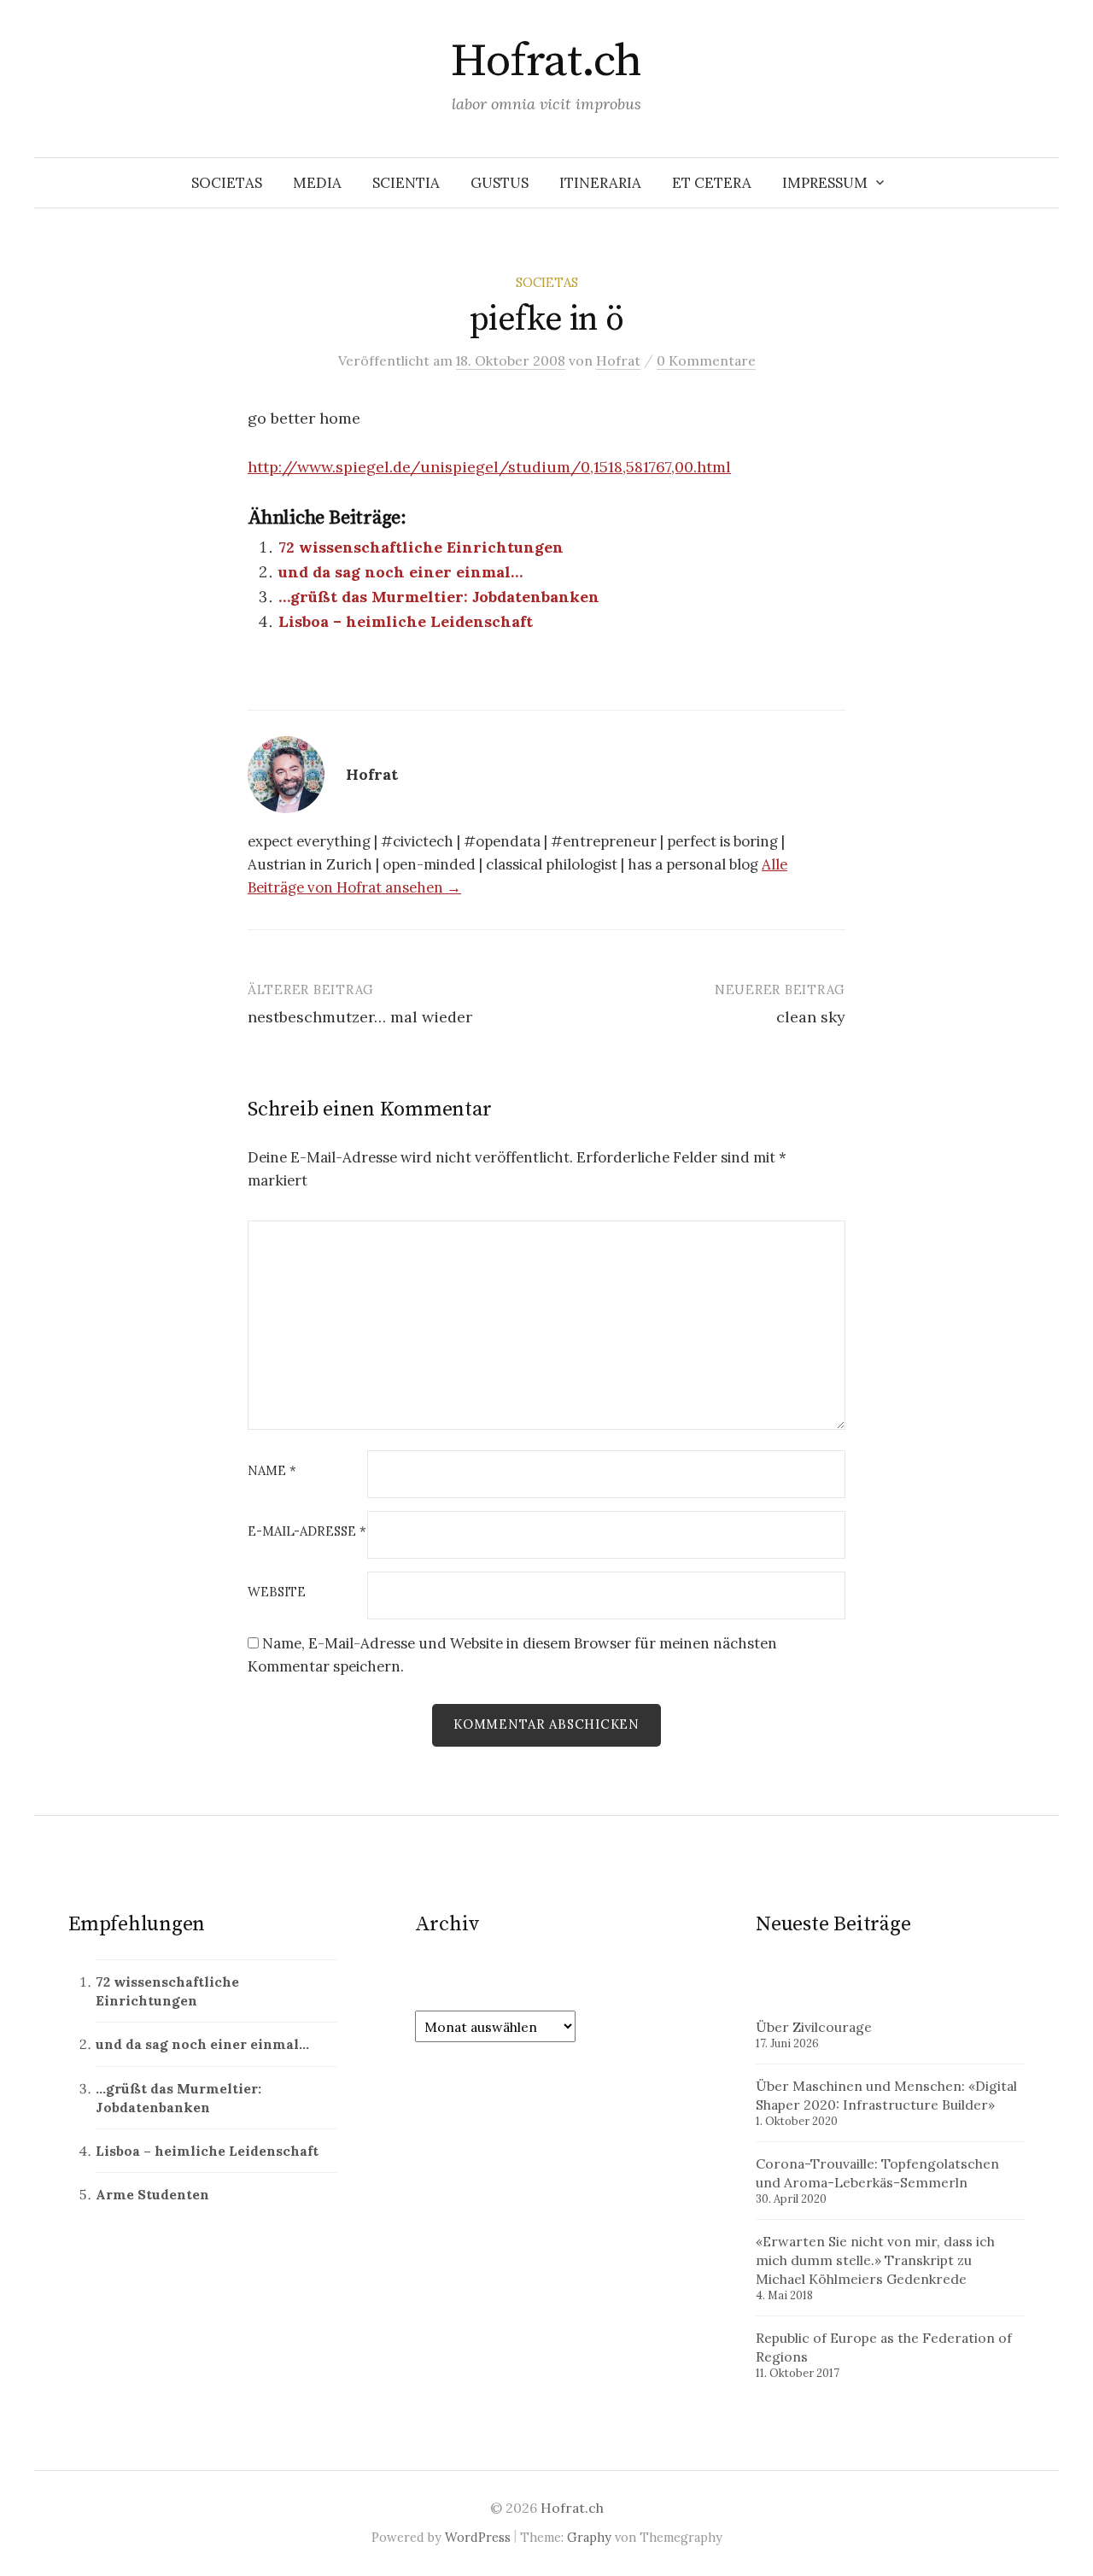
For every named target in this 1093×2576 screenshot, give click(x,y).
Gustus (500, 183)
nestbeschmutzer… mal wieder (360, 1017)
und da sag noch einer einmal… (400, 572)
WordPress (478, 2537)
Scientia (406, 183)
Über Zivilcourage (814, 2027)
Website (277, 1592)
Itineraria (600, 183)
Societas (227, 183)
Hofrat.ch (546, 61)
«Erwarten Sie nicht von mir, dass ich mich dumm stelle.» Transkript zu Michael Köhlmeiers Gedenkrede (875, 2260)
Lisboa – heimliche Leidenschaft (406, 621)
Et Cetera (712, 183)
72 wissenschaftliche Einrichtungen (421, 547)
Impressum (825, 183)
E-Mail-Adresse (307, 1532)
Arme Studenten (152, 2194)
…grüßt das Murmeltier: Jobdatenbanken (439, 597)
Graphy (589, 2537)
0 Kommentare (706, 360)
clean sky (811, 1017)
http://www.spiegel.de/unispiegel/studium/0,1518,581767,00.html (489, 467)
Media (317, 183)
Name (272, 1471)
